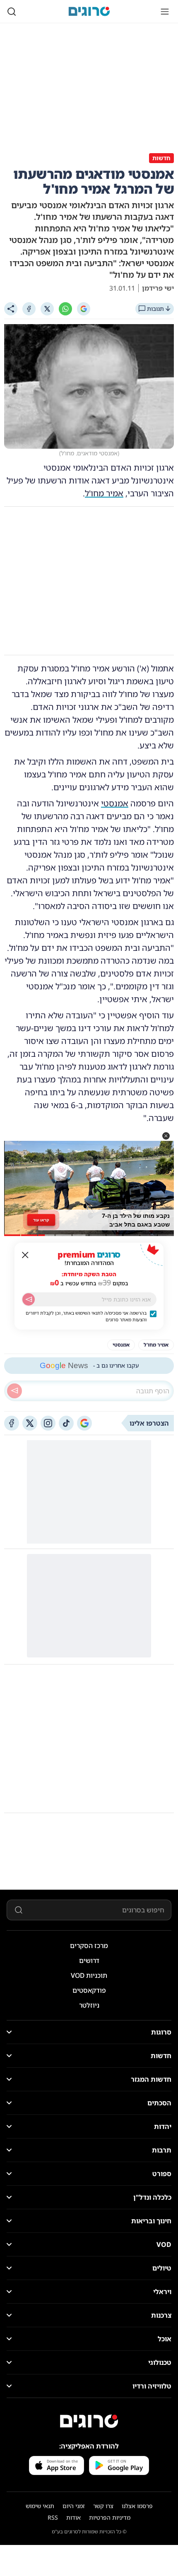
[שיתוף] (11, 309)
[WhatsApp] (65, 309)
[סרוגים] (89, 2421)
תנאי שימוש (40, 2506)
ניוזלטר (89, 2005)
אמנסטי (115, 803)
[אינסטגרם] (48, 1423)
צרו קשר (103, 2506)
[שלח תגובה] (14, 1391)
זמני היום (74, 2506)
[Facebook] (29, 309)
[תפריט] (165, 12)
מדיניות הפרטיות (110, 2517)
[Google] (84, 309)
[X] (47, 309)
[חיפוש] (12, 12)
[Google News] (84, 1423)
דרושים (89, 1960)
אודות (73, 2517)
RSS (53, 2517)
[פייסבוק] (12, 1423)
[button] (166, 1136)
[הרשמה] (29, 1299)
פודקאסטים (89, 1990)
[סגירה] (25, 1255)
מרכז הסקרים (89, 1946)
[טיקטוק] (66, 1423)
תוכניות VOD (89, 1975)
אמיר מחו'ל (104, 493)
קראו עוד (41, 1220)
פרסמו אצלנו (137, 2506)
